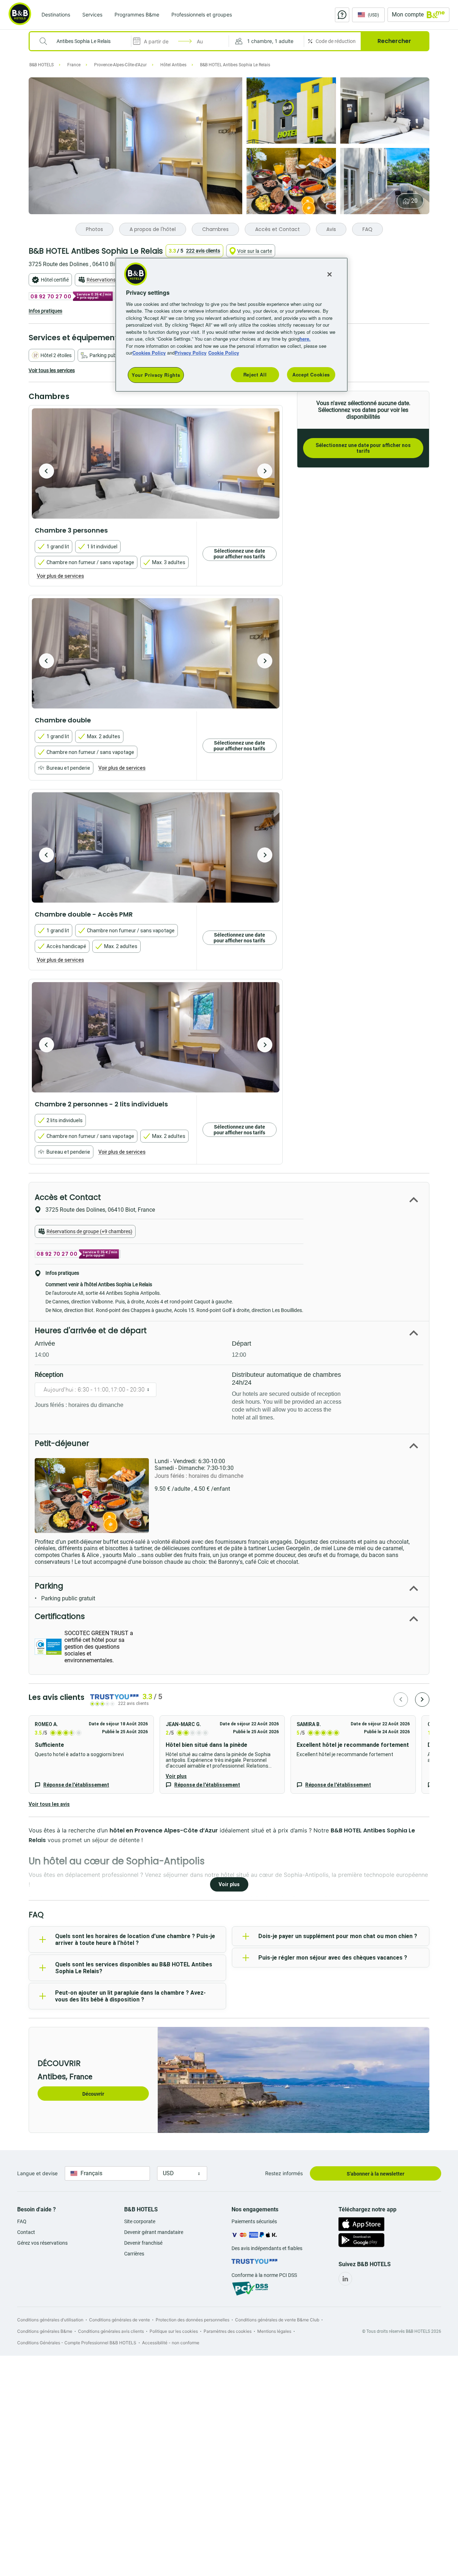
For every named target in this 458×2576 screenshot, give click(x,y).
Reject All (255, 374)
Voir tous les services (52, 370)
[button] (266, 41)
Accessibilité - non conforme (171, 2343)
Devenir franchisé (143, 2243)
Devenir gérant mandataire (154, 2232)
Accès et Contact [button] (68, 1197)
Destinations (56, 15)
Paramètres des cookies (228, 2331)
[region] (232, 325)
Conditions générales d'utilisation (50, 2320)
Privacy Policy (191, 353)
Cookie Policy (224, 353)
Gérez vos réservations (42, 2243)
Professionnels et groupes (202, 15)
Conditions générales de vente (120, 2320)
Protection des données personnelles (193, 2320)
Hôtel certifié (55, 280)
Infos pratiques (45, 311)
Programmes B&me (137, 15)
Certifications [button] (60, 1616)
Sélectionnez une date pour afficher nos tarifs (363, 448)
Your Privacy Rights (156, 375)
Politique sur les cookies (174, 2331)
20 (414, 201)
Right (265, 471)
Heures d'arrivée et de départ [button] (91, 1330)
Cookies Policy (149, 353)
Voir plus (176, 1776)
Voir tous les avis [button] (49, 1804)
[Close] (330, 274)
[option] (156, 463)
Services (92, 15)
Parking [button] (49, 1586)
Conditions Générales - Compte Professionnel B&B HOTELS (77, 2343)
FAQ (22, 2221)
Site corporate (140, 2221)
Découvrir (93, 2094)
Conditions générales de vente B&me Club (277, 2320)
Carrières (134, 2254)
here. (305, 339)
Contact (26, 2232)
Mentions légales (274, 2331)
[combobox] (85, 41)
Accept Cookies (311, 374)
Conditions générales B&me (45, 2331)
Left (47, 471)
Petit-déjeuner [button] (62, 1443)
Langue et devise (37, 2173)
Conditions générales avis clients (111, 2331)
